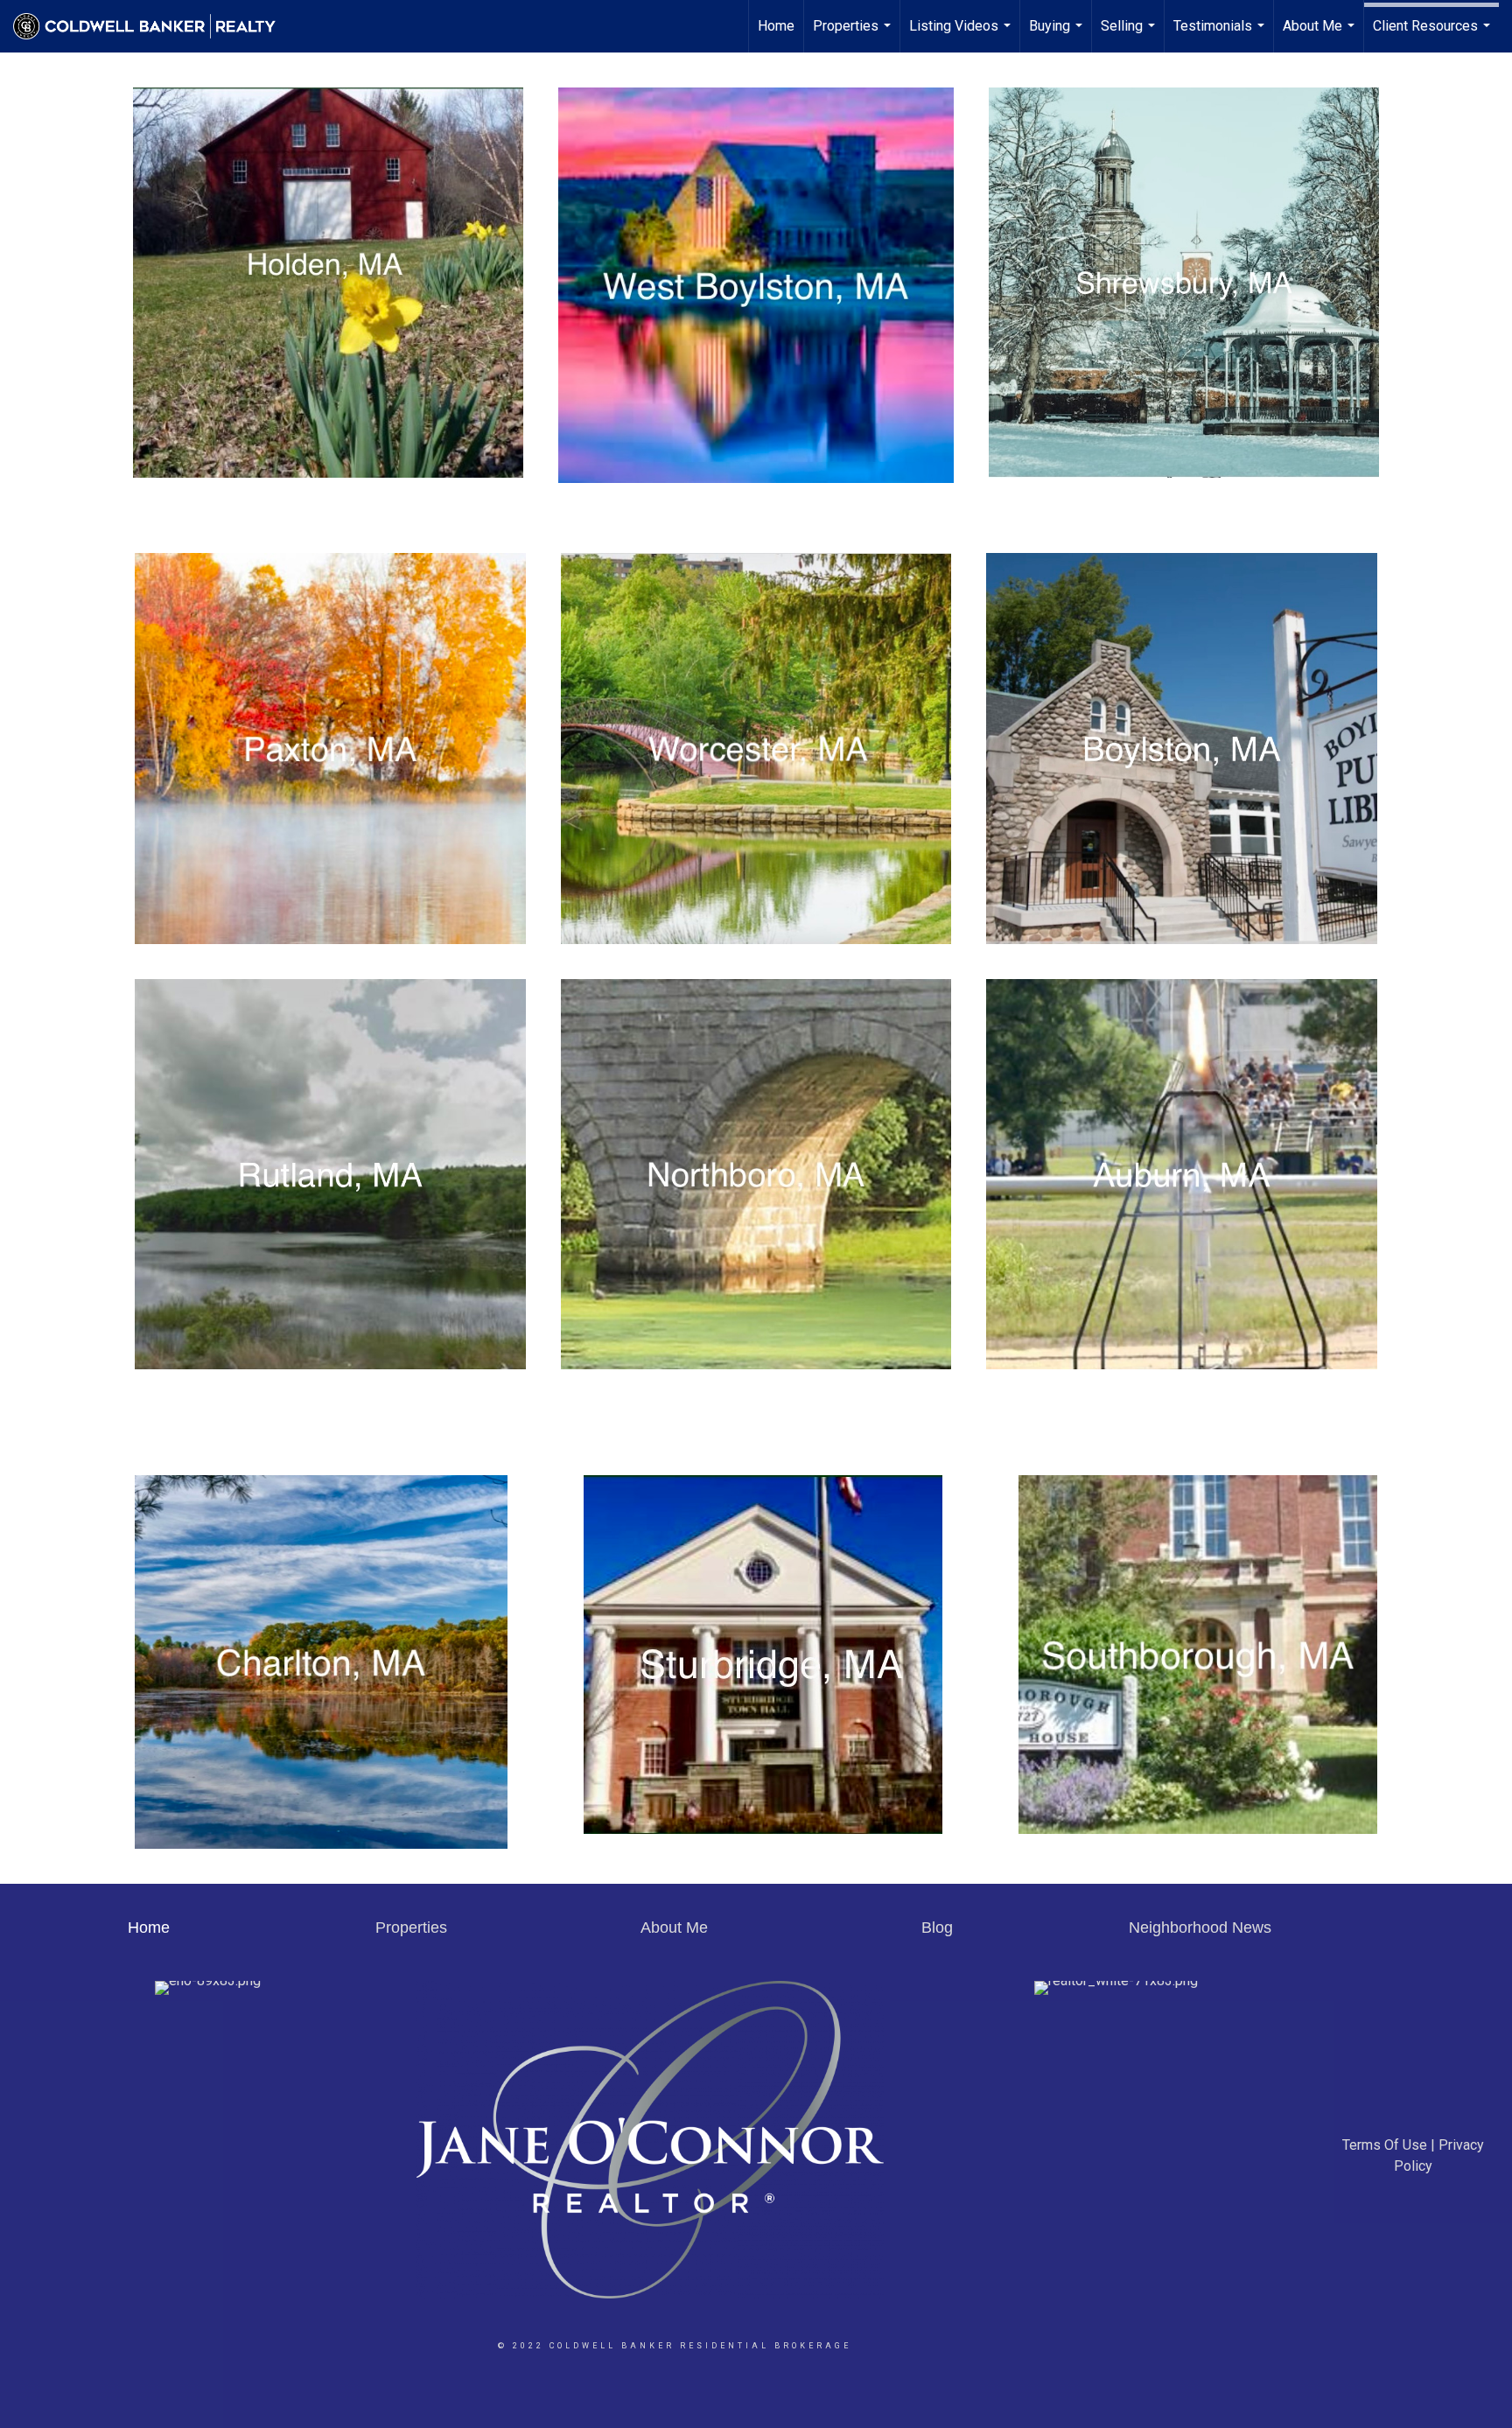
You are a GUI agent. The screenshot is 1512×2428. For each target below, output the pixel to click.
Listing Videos (962, 35)
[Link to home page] (153, 26)
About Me (1321, 35)
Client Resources (1434, 35)
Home (776, 26)
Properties (854, 35)
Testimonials (1221, 35)
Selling (1130, 35)
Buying (1058, 35)
